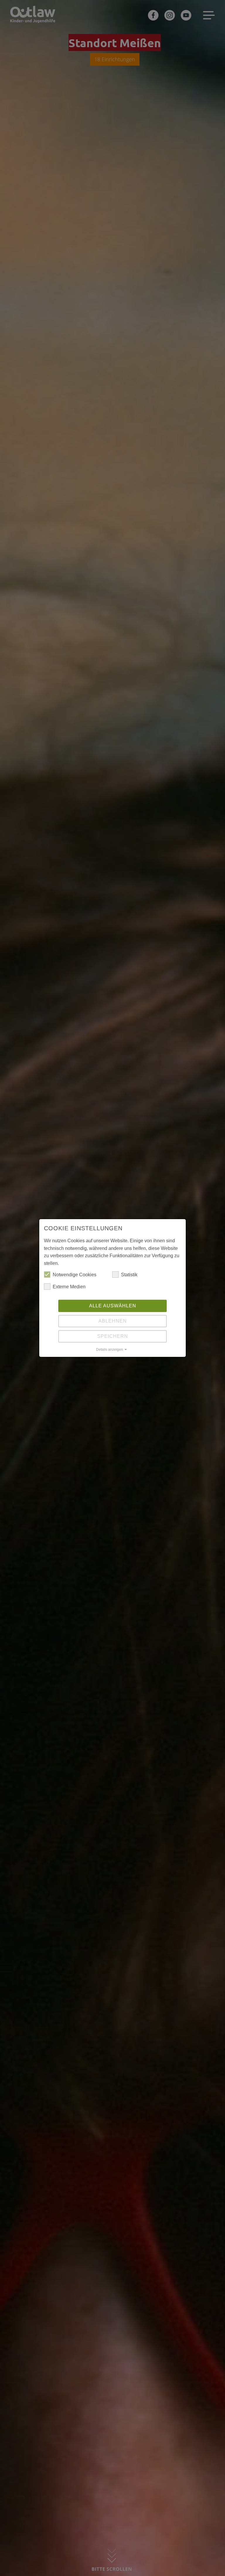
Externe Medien (69, 1287)
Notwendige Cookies (75, 1275)
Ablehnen (113, 1321)
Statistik (129, 1275)
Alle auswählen (113, 1306)
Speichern (113, 1336)
